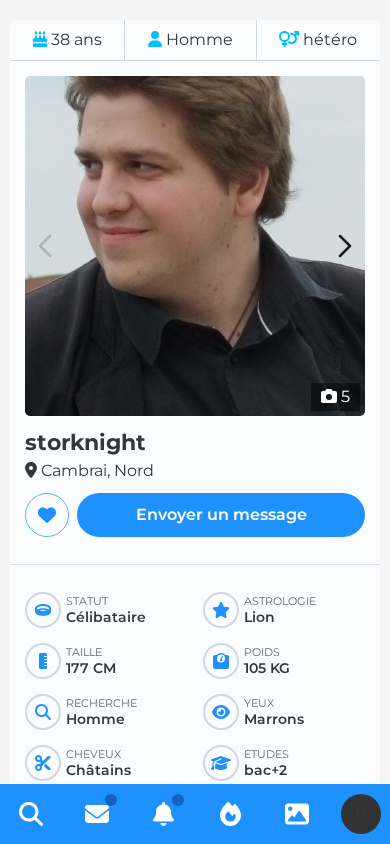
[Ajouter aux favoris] (47, 515)
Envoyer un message (221, 514)
